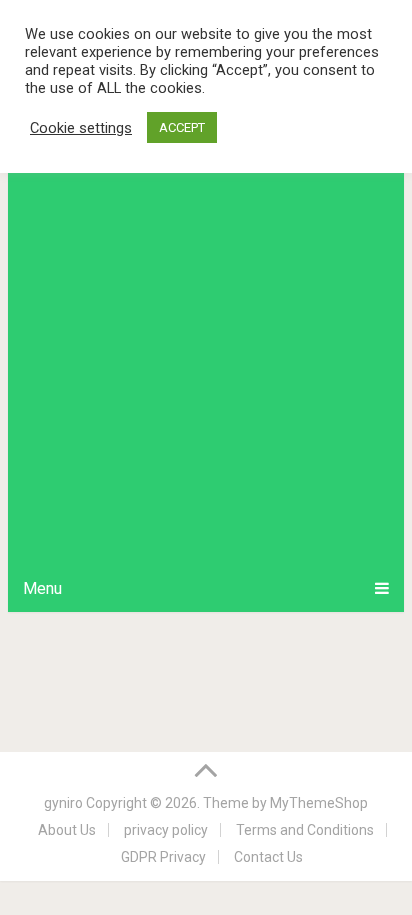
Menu (42, 588)
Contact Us (268, 857)
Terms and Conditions (305, 830)
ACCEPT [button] (182, 127)
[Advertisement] (206, 349)
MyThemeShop (319, 803)
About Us (67, 830)
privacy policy (166, 830)
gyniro (63, 803)
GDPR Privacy (163, 857)
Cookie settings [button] (81, 128)
